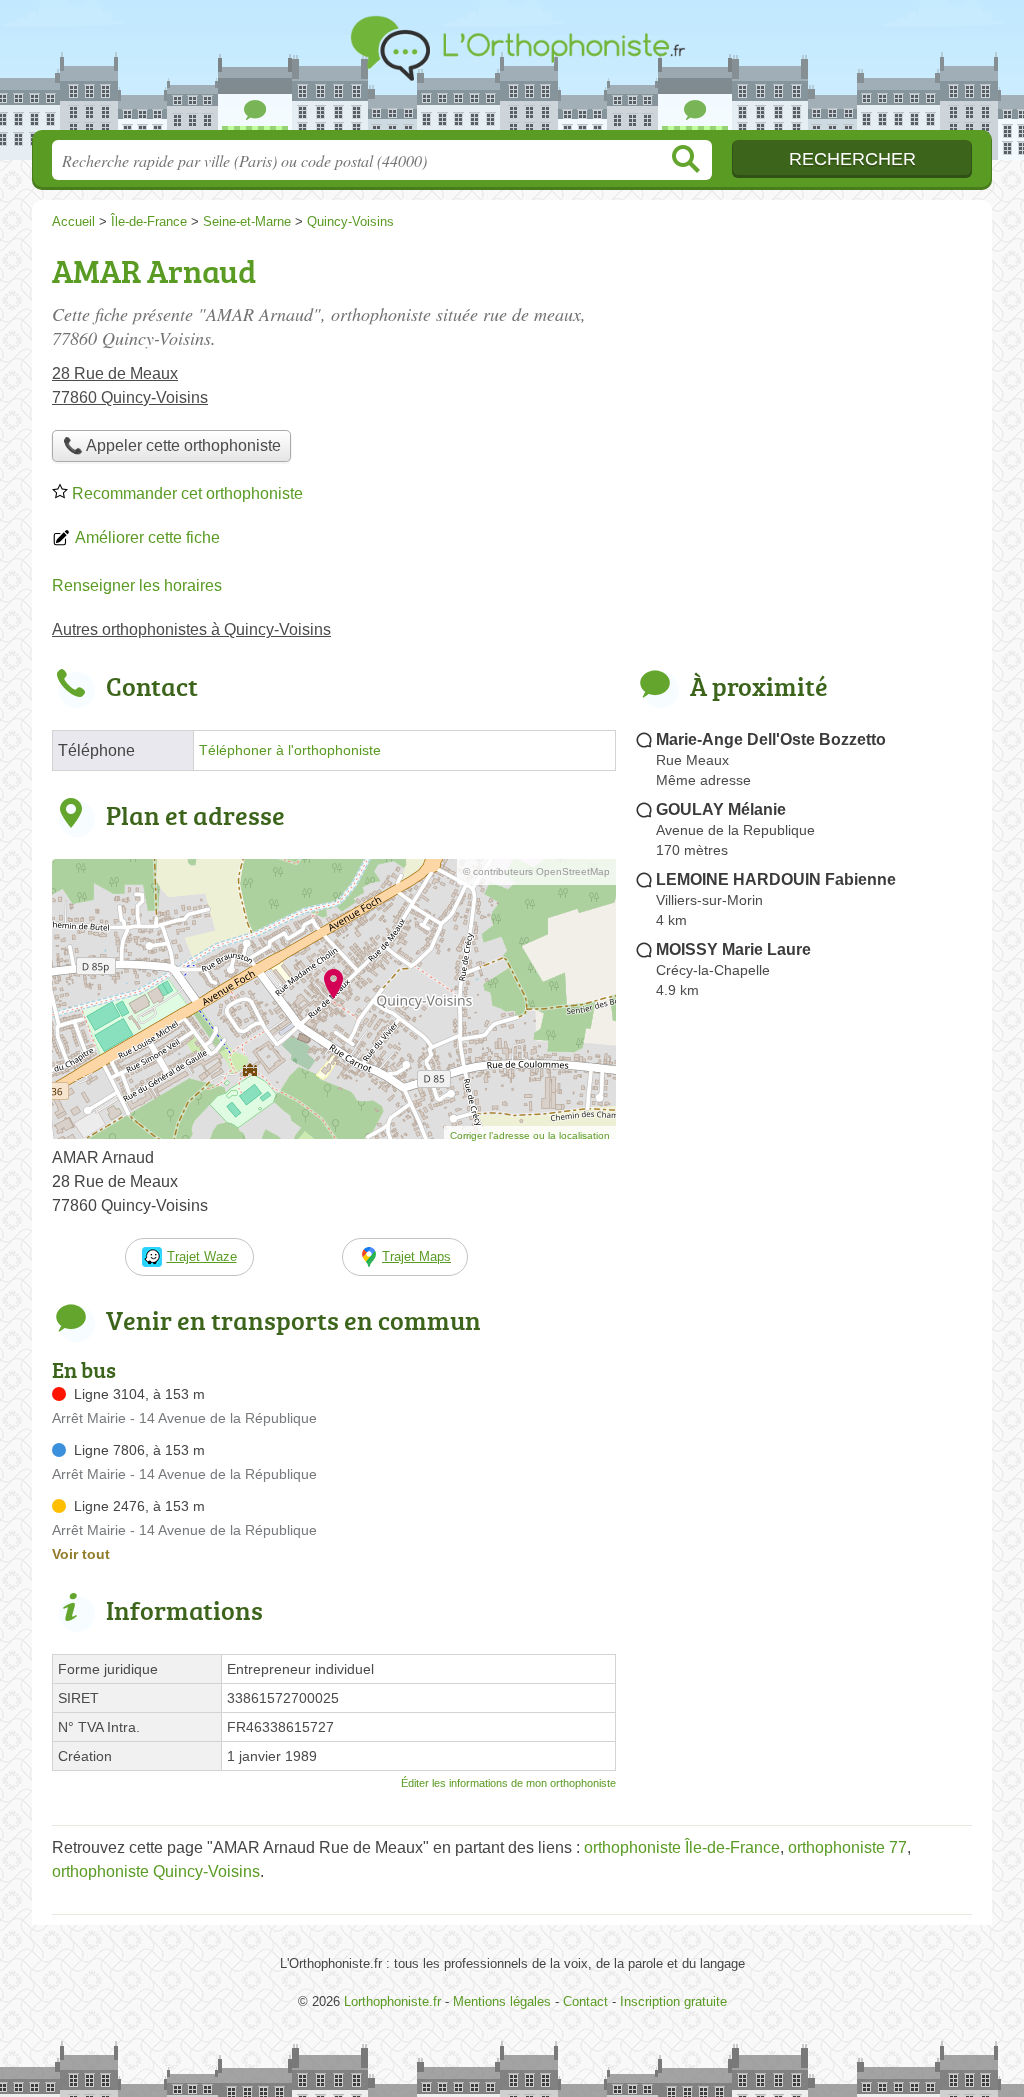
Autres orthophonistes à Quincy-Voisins (191, 629)
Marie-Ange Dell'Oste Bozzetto (771, 739)
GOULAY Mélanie (721, 809)
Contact (585, 2001)
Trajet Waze (202, 1256)
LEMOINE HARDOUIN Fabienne (776, 879)
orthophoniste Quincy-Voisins (156, 1871)
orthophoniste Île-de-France (682, 1847)
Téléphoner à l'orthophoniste (290, 750)
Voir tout (81, 1554)
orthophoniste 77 (847, 1847)
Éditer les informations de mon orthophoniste (508, 1783)
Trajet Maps (416, 1256)
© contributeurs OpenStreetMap (536, 871)
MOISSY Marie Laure (733, 949)
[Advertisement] (804, 1472)
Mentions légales (502, 2001)
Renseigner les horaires (137, 585)
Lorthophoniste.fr (512, 71)
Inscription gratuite (673, 2001)
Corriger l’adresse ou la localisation (530, 1135)
